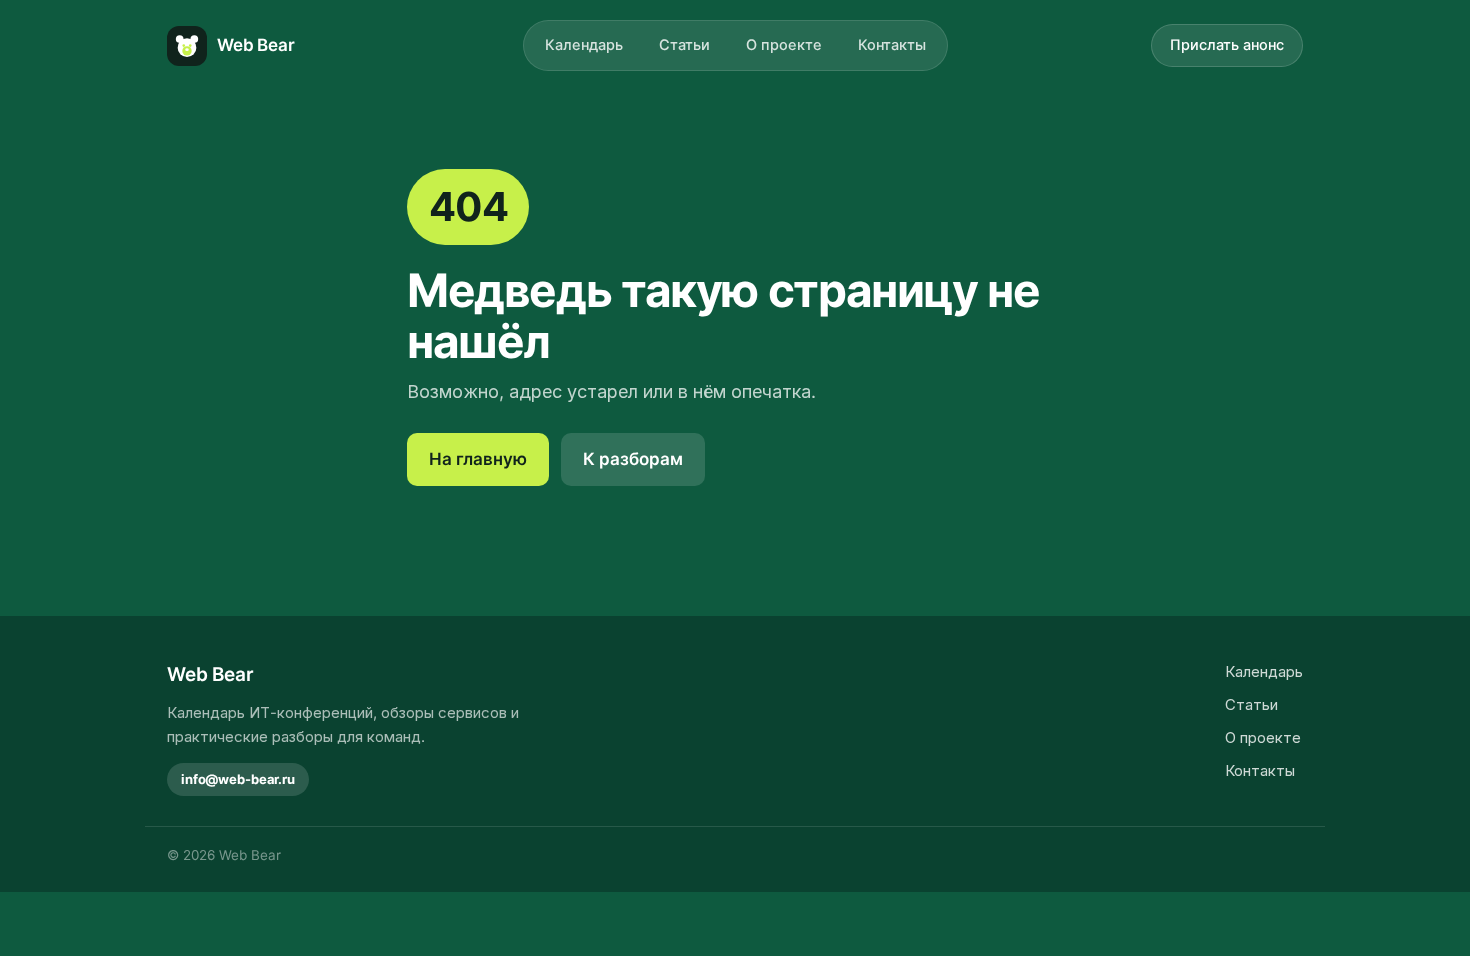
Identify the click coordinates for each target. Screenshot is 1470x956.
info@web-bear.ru (238, 779)
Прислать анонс (1227, 45)
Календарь (584, 45)
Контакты (892, 45)
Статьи (684, 45)
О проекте (784, 45)
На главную (478, 459)
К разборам (633, 459)
